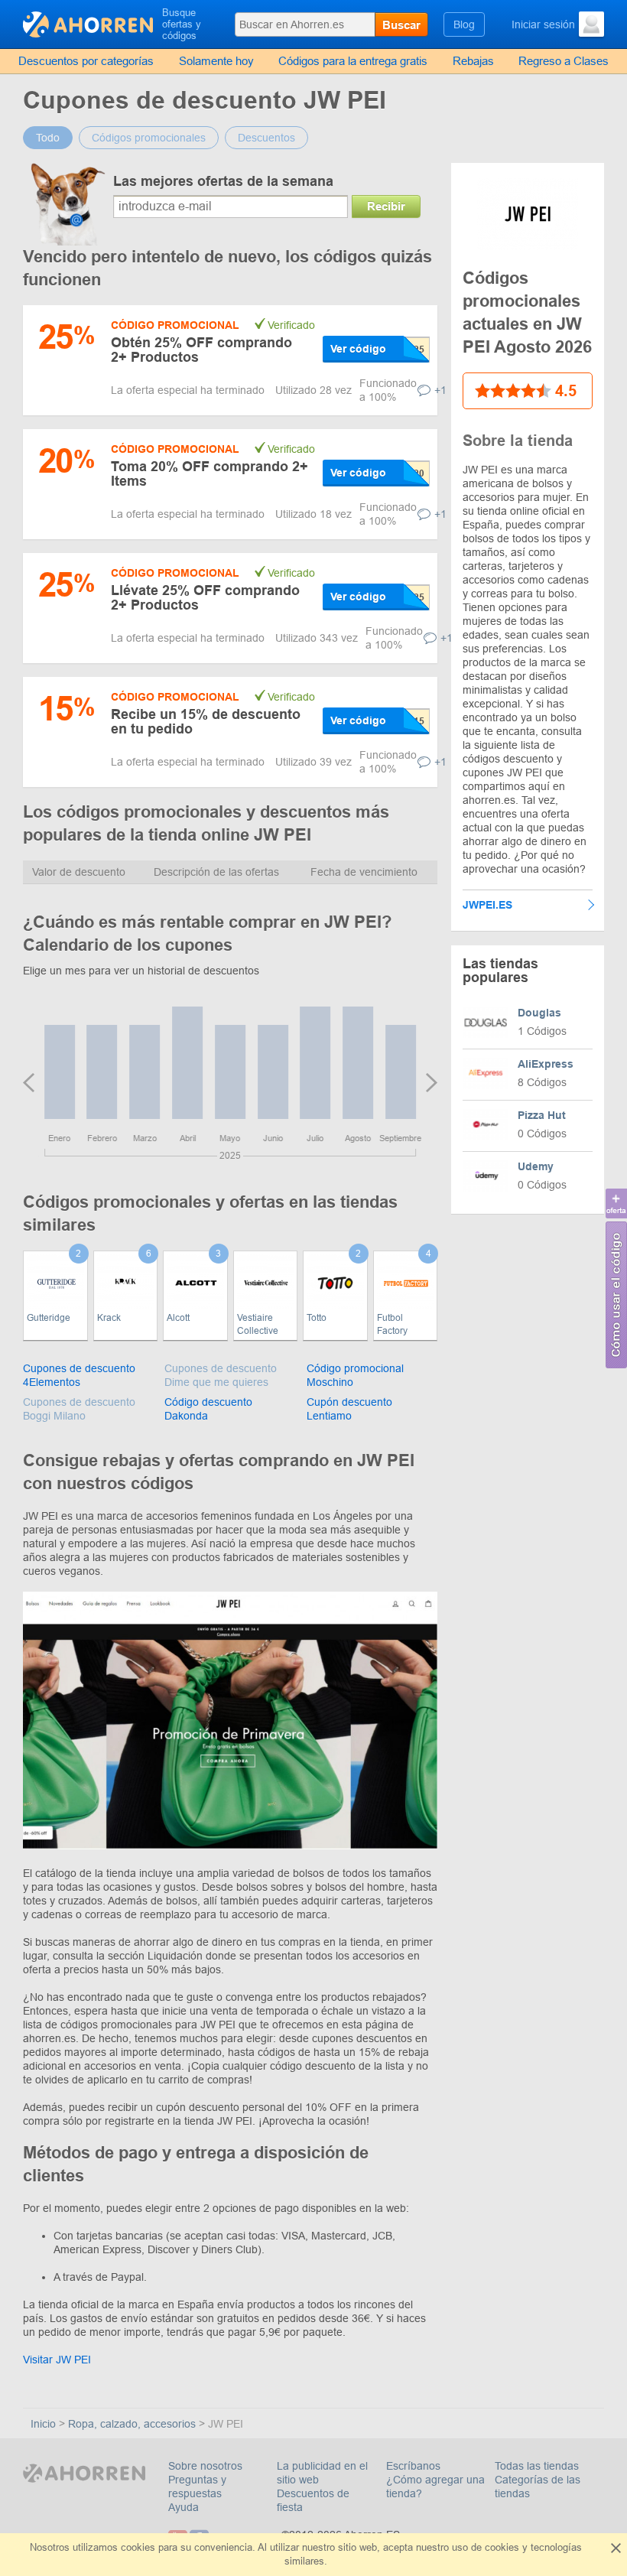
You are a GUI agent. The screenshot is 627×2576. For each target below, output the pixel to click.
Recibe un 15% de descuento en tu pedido (206, 722)
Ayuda (184, 2507)
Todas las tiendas (537, 2466)
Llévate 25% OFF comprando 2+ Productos (205, 598)
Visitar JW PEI (57, 2360)
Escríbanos (413, 2466)
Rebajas (473, 61)
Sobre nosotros (205, 2466)
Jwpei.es (487, 905)
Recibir (386, 206)
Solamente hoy (216, 61)
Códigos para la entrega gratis (353, 61)
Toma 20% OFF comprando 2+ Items (210, 474)
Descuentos (266, 138)
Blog (464, 24)
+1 (440, 390)
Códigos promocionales (149, 138)
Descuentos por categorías (86, 61)
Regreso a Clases (564, 61)
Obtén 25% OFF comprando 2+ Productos (201, 350)
